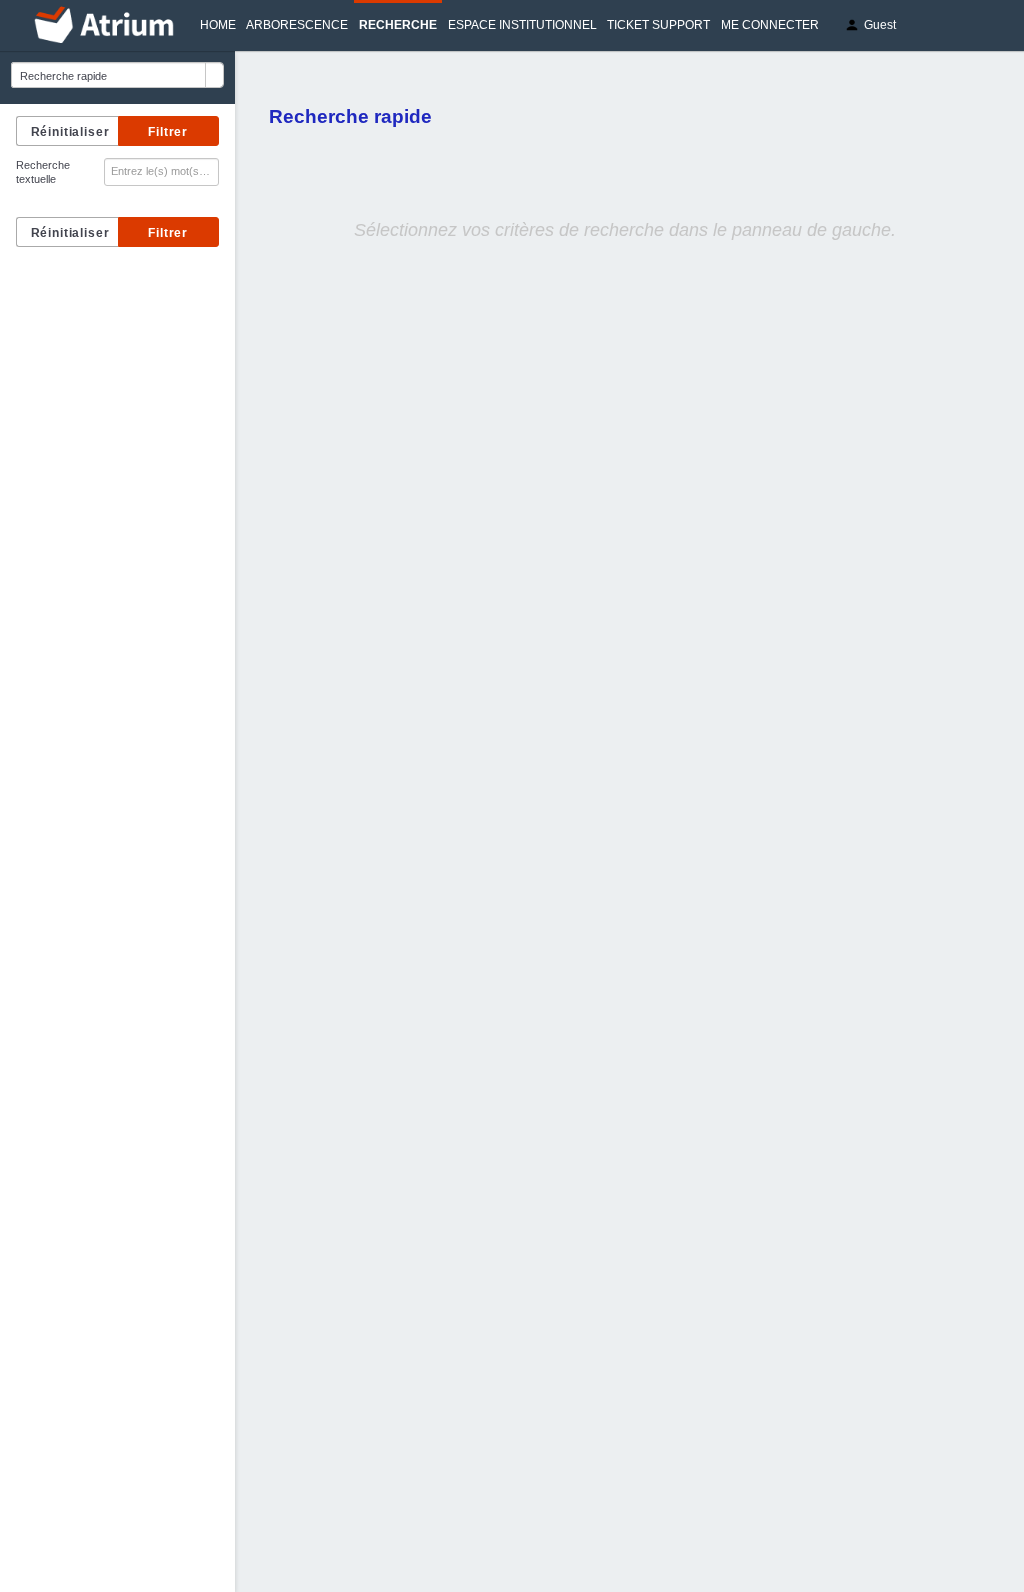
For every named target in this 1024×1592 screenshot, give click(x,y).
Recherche (398, 25)
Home (218, 25)
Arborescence (297, 25)
